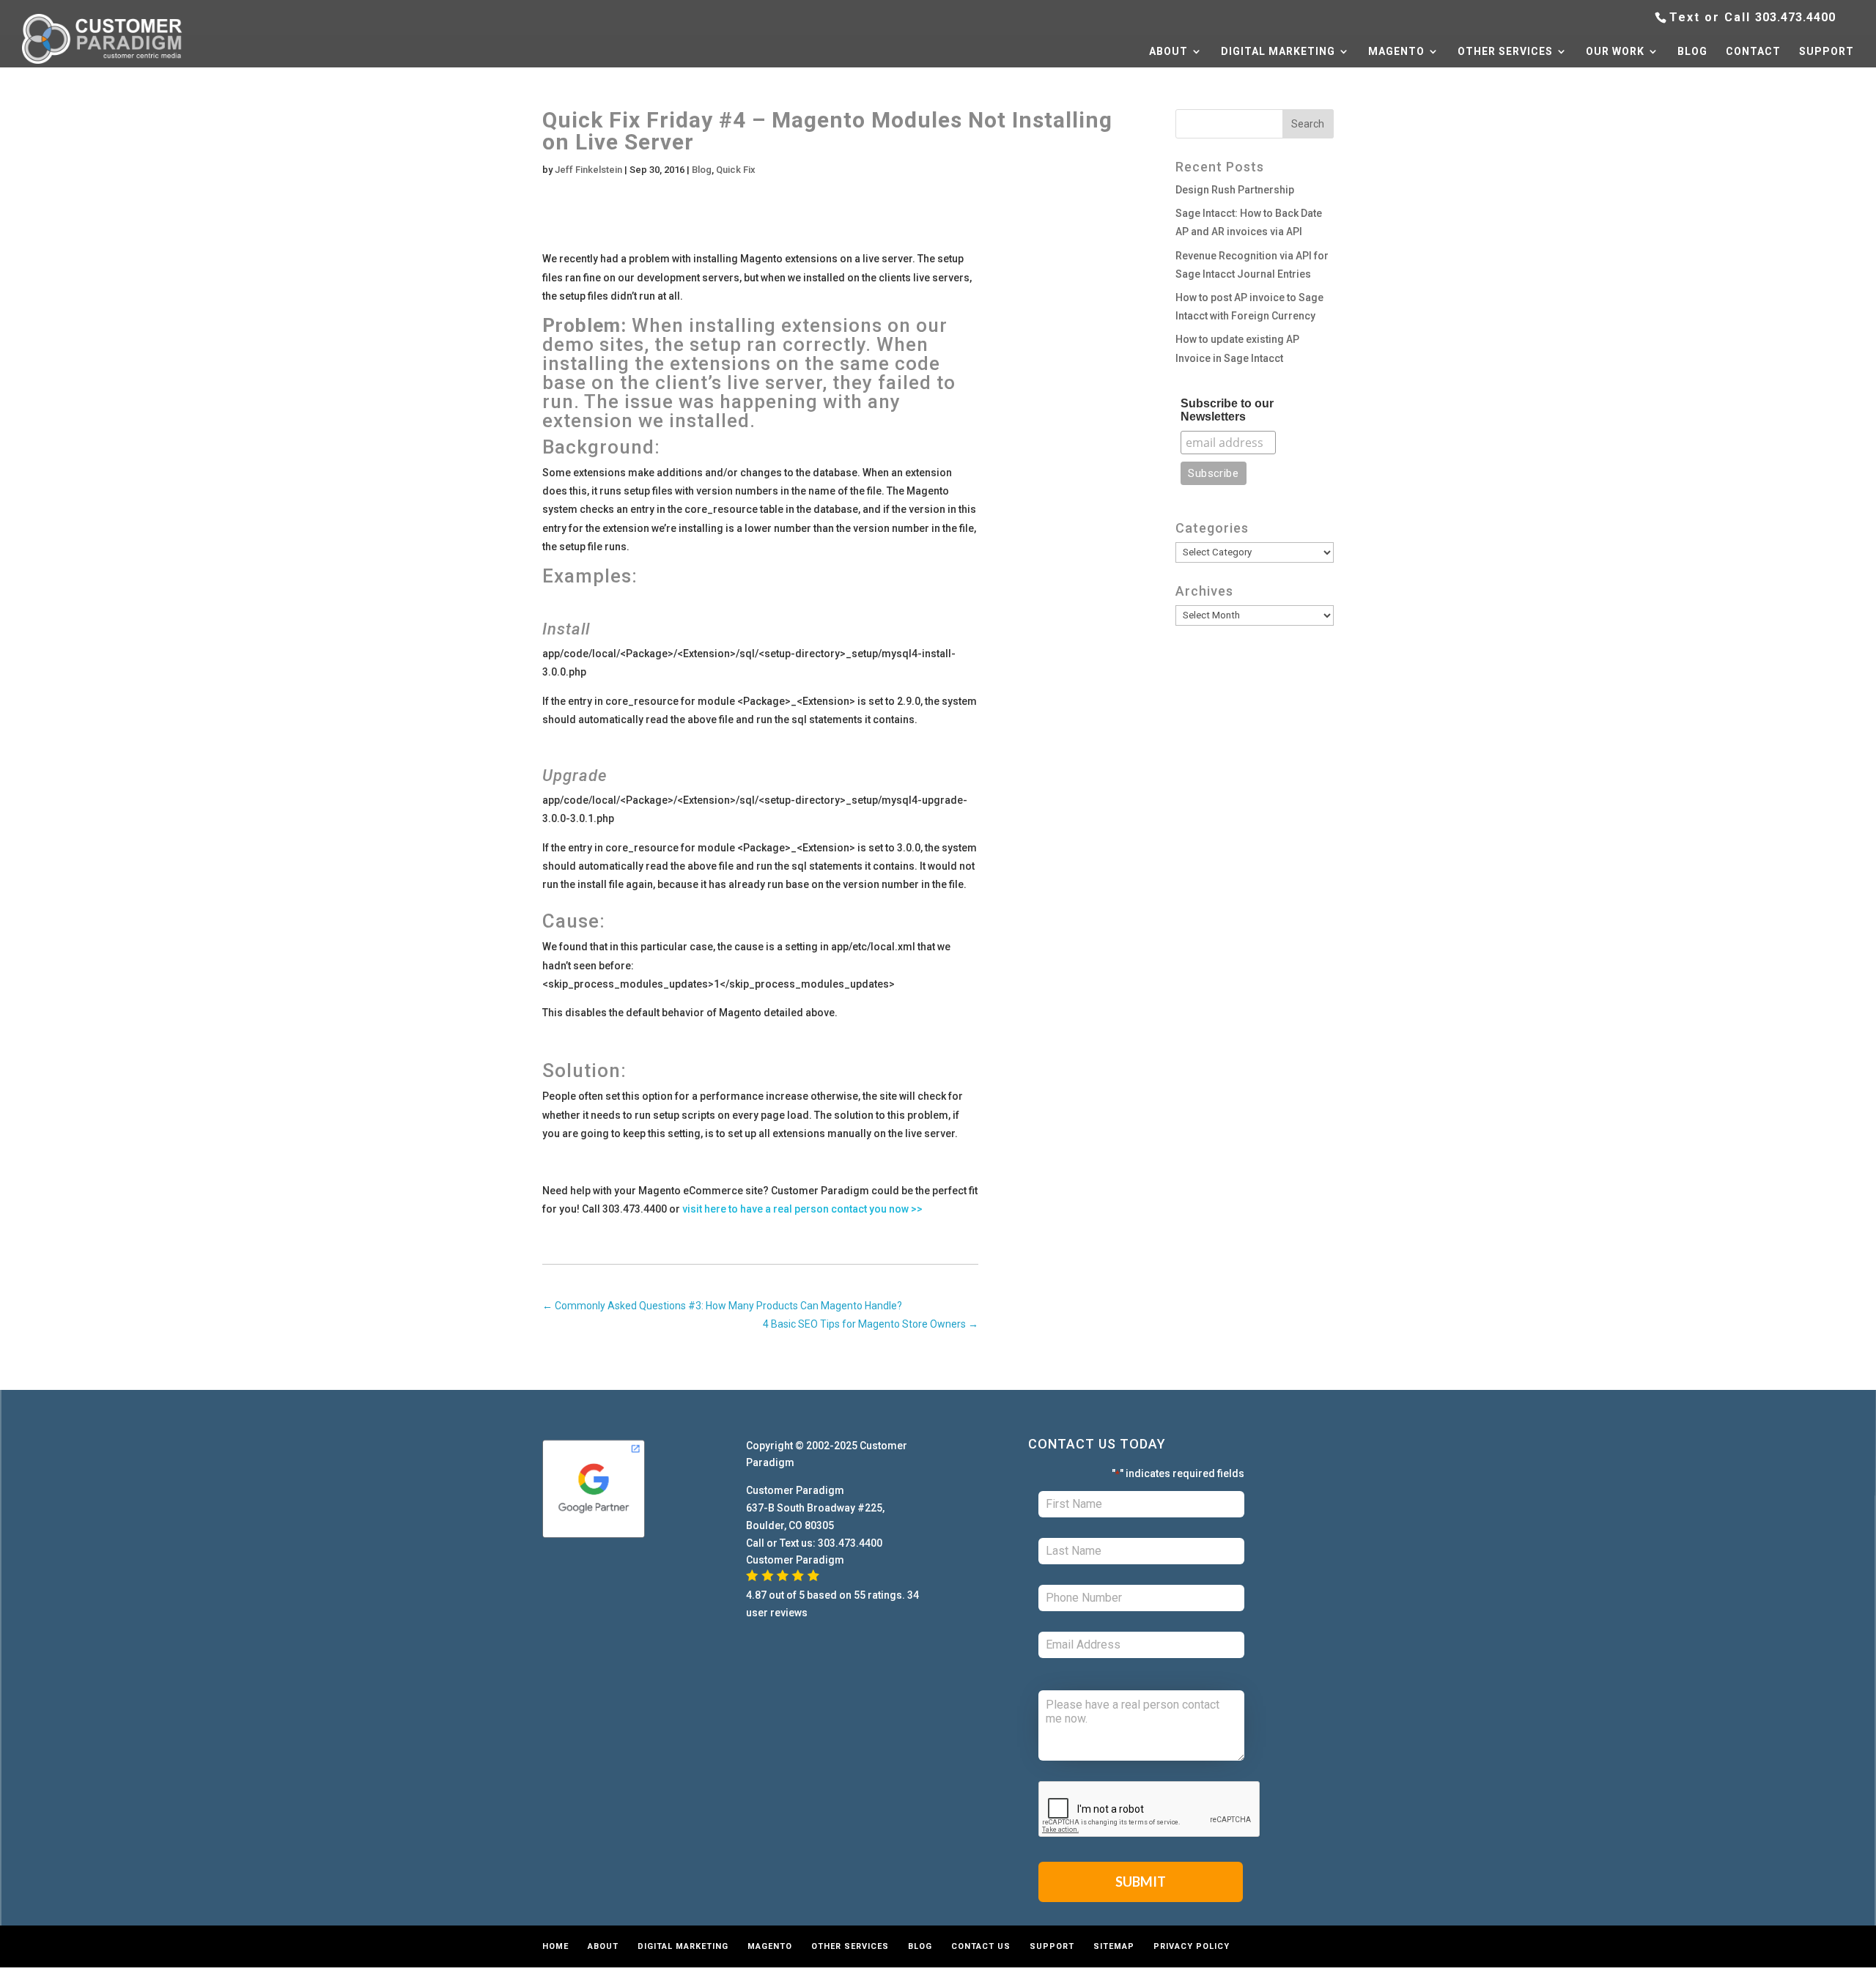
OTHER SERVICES (1505, 52)
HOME (555, 1946)
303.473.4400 (1795, 17)
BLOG (1692, 52)
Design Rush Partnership (1235, 190)
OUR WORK (1615, 52)
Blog (702, 170)
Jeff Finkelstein (588, 170)
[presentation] (1150, 1810)
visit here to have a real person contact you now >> (802, 1209)
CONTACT (1753, 52)
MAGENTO (1396, 52)
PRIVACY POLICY (1192, 1946)
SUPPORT (1827, 52)
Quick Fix (736, 170)
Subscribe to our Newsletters (1227, 410)
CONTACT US (981, 1946)
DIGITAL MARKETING (1278, 52)
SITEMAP (1114, 1946)
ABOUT (1168, 52)
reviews (789, 1613)
